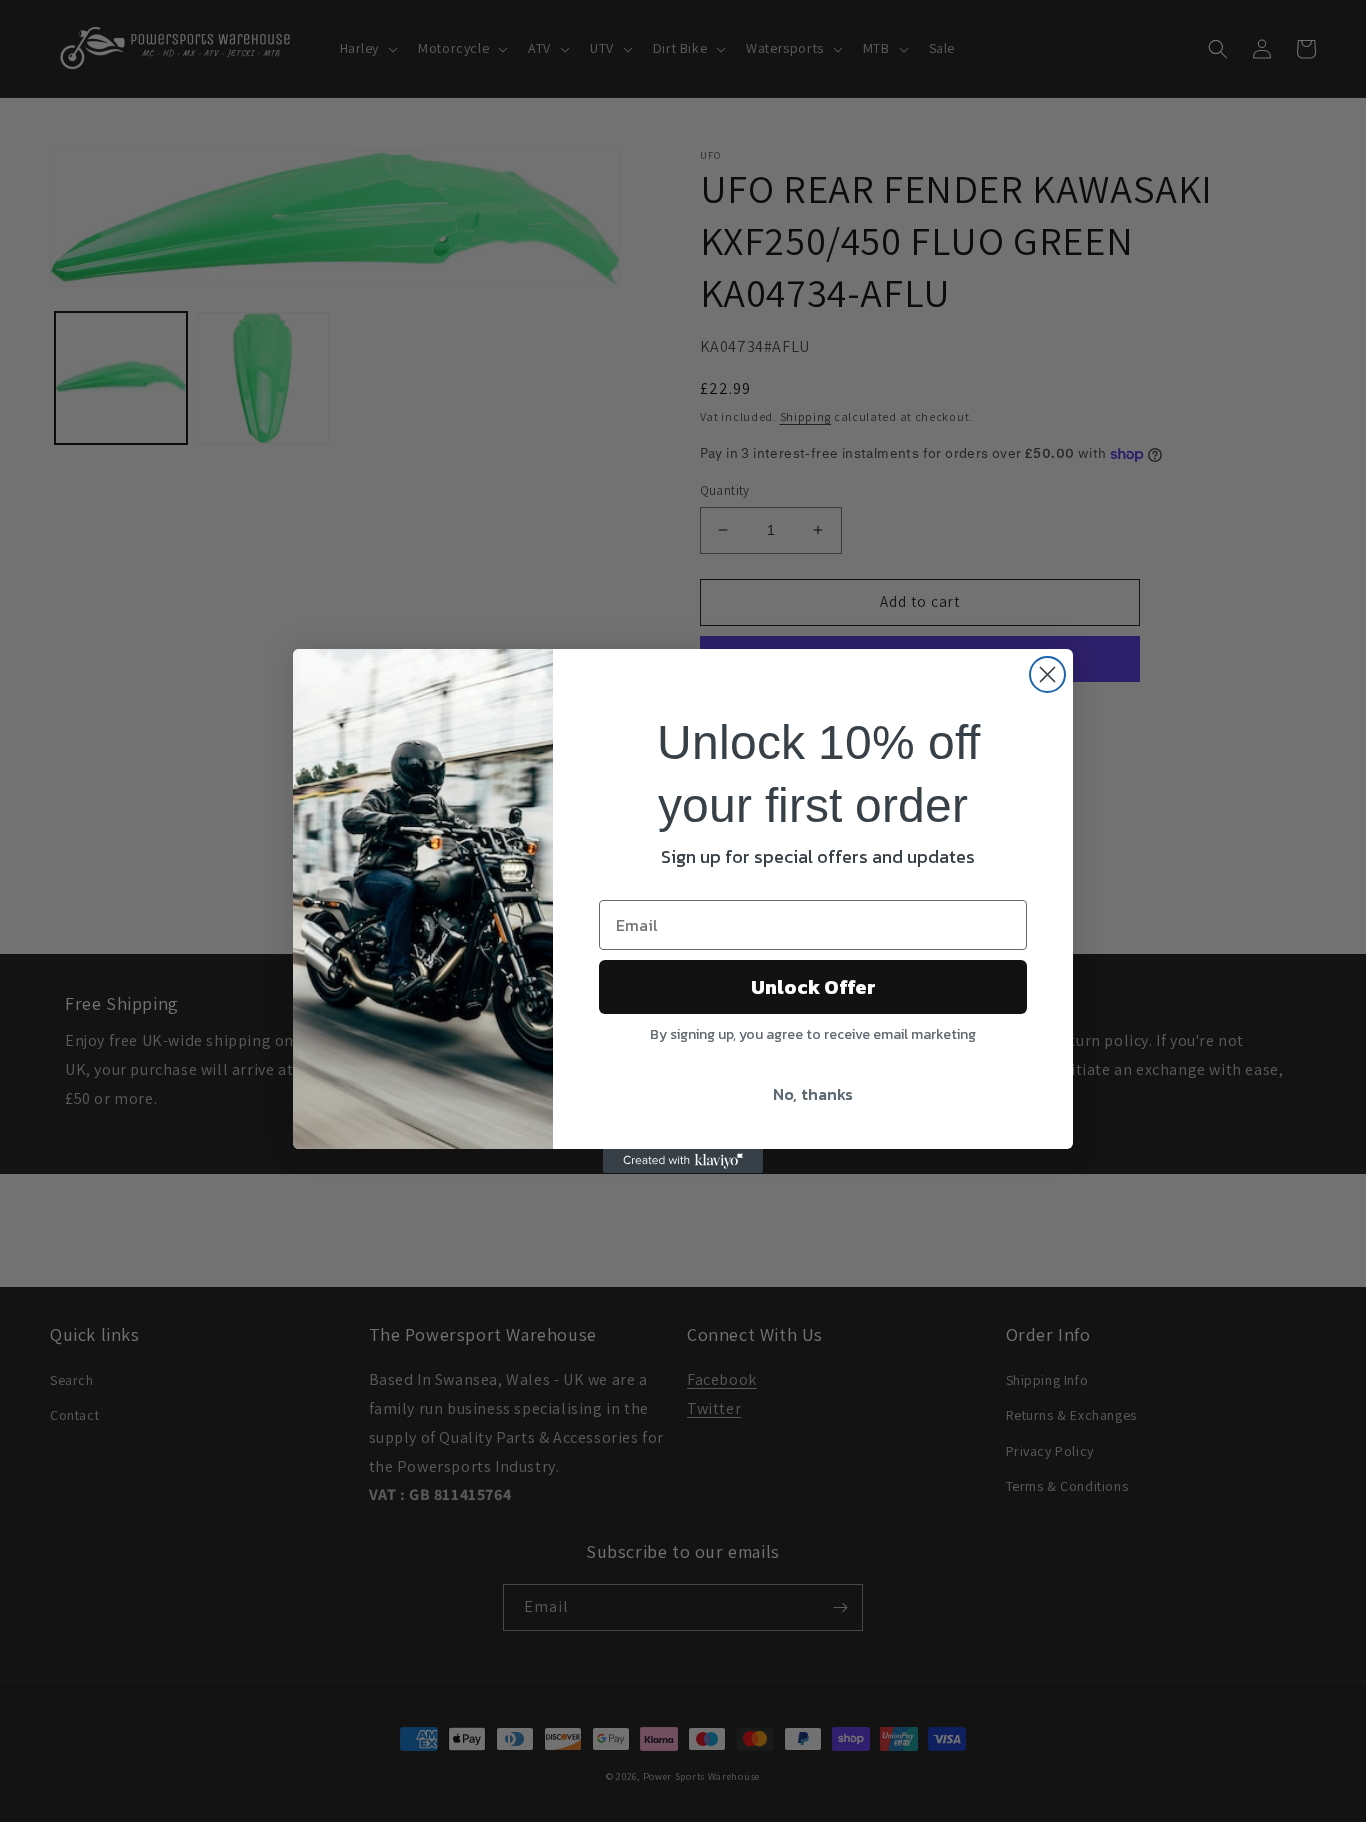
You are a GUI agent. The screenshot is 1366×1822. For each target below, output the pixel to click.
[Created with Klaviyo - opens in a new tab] (683, 1161)
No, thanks (813, 1094)
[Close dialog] (1047, 674)
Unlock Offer (813, 987)
